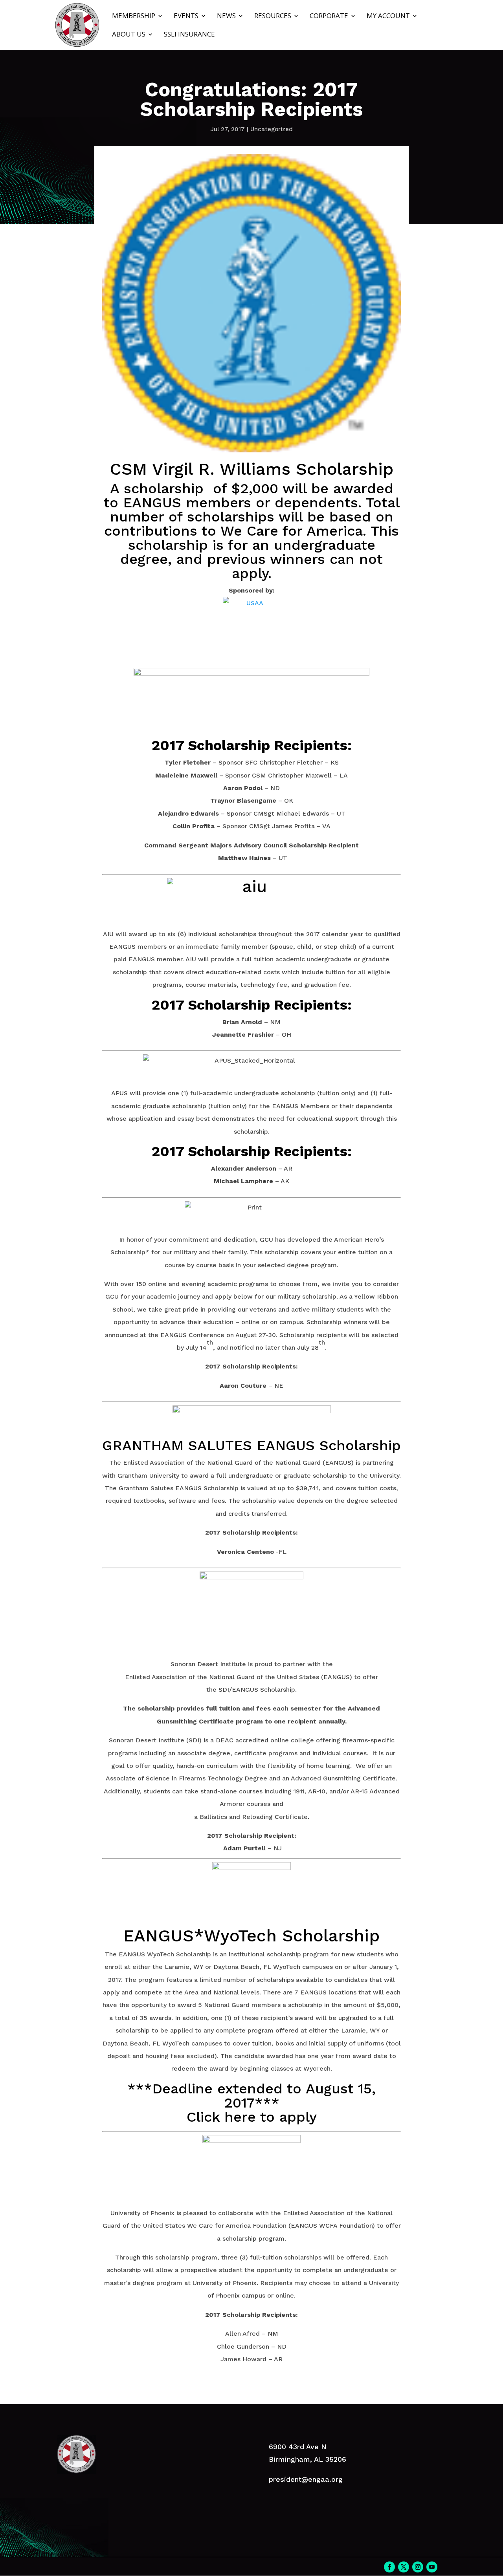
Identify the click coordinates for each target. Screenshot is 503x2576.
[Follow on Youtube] (432, 2567)
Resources (273, 16)
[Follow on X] (404, 2567)
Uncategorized (272, 129)
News (226, 16)
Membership (134, 16)
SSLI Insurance (189, 35)
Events (186, 16)
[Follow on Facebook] (389, 2567)
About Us (129, 35)
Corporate (329, 16)
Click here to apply (252, 2117)
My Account (388, 16)
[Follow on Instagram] (418, 2567)
